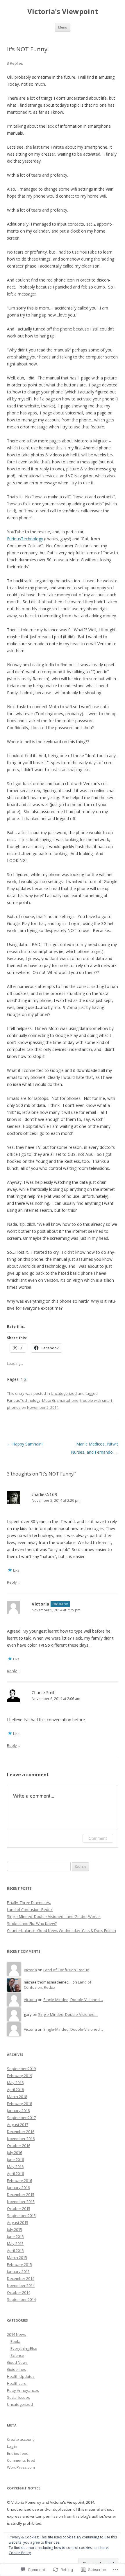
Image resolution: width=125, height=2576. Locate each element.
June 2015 (15, 2236)
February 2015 (19, 2264)
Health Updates (21, 2376)
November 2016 (21, 2139)
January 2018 (18, 2111)
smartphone (68, 1400)
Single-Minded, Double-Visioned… (73, 2000)
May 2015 (15, 2243)
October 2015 (19, 2208)
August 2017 (18, 2125)
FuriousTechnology (25, 539)
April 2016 (15, 2174)
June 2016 (15, 2160)
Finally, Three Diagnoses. (29, 1902)
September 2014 (21, 2299)
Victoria (40, 1604)
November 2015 (21, 2202)
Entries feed (18, 2453)
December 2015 (21, 2195)
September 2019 (21, 2069)
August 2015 (18, 2222)
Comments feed (21, 2460)
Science (17, 2355)
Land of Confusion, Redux (30, 1909)
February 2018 (19, 2104)
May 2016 (15, 2167)
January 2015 (18, 2271)
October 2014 (19, 2292)
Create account (20, 2439)
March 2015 (17, 2257)
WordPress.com (21, 2467)
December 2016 (21, 2132)
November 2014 (21, 2285)
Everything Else (24, 2348)
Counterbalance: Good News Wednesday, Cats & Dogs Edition (61, 1930)
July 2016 (15, 2153)
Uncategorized (64, 1393)
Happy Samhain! (25, 1444)
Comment (98, 1838)
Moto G (49, 1400)
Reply (12, 1582)
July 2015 (15, 2229)
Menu (63, 27)
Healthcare (17, 2383)
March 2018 (17, 2097)
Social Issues (18, 2397)
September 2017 (21, 2118)
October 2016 (19, 2146)
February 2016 (19, 2181)
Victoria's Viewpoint (63, 12)
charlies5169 (44, 1494)
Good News (17, 2362)
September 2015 (21, 2215)
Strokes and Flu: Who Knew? (32, 1923)
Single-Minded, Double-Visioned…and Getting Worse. (54, 1916)
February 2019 (19, 2076)
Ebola (15, 2341)
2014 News (16, 2334)
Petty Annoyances (23, 2390)
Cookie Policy (20, 2553)
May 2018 (15, 2083)
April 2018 (15, 2090)
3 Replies (15, 63)
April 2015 (15, 2250)
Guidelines (17, 2369)
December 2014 (21, 2278)
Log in (12, 2446)
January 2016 (18, 2188)
